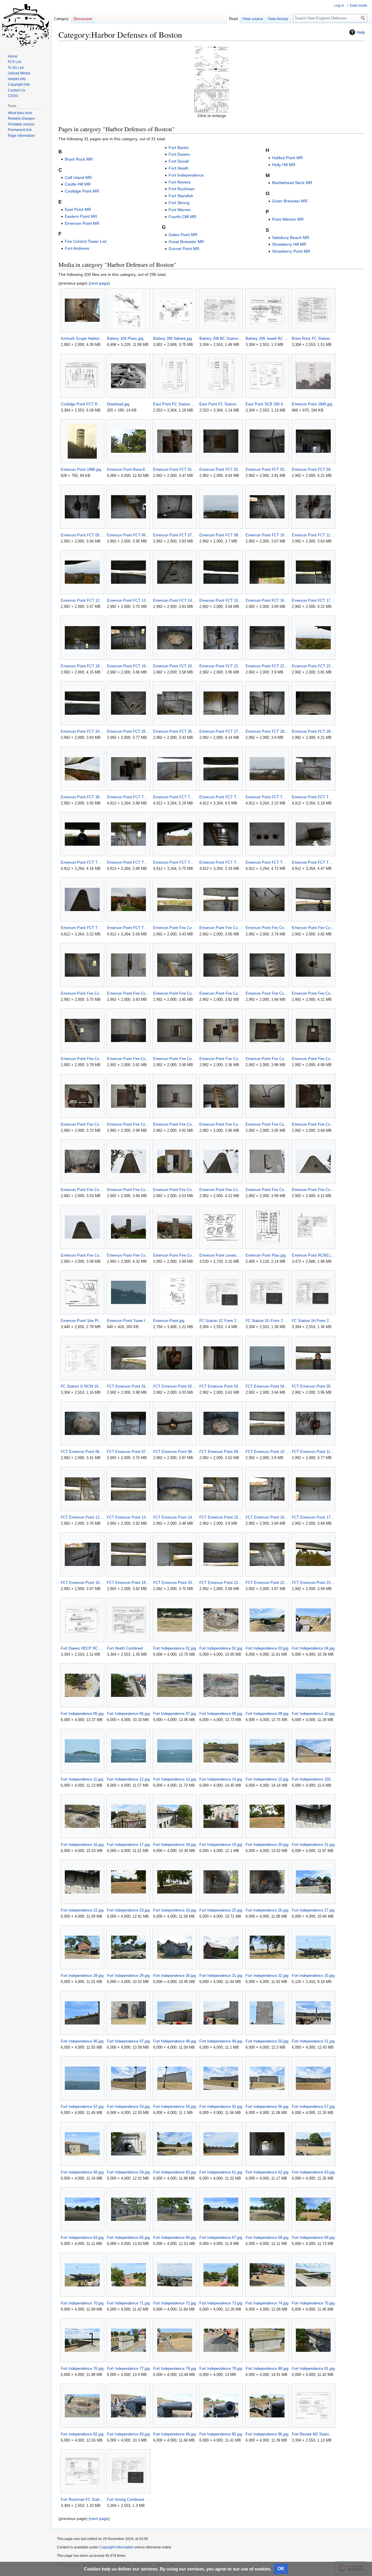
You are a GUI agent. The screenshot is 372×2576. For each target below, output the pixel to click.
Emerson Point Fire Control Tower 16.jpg (313, 1059)
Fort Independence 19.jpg (221, 1845)
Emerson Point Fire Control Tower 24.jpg (128, 1190)
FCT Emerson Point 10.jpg (267, 1452)
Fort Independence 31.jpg (221, 1976)
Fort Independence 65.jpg (128, 2238)
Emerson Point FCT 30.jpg (82, 797)
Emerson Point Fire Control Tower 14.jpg (221, 1059)
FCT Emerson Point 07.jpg (128, 1452)
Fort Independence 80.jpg (267, 2368)
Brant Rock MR (79, 159)
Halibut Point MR (287, 158)
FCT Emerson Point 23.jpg (313, 1583)
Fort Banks (179, 148)
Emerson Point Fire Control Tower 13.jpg (175, 1059)
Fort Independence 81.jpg (313, 2368)
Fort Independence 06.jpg (128, 1714)
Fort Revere (180, 182)
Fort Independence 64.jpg (82, 2238)
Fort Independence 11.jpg (82, 1779)
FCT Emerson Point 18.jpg (82, 1583)
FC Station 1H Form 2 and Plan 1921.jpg (313, 1321)
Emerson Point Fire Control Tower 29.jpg (82, 1255)
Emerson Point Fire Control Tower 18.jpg (128, 1124)
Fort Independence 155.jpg (313, 1779)
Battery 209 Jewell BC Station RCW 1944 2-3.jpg (267, 338)
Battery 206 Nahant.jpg (172, 338)
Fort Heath (178, 168)
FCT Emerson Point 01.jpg (128, 1386)
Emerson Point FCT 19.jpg (128, 666)
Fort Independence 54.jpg (175, 2107)
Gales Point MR (183, 235)
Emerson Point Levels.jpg (221, 1255)
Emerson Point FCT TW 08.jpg (175, 862)
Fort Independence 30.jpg (175, 1976)
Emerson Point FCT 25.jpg (128, 731)
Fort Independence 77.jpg (128, 2368)
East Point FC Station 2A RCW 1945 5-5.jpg (221, 404)
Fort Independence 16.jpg (82, 1845)
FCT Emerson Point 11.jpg (313, 1452)
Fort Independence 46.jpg (82, 2041)
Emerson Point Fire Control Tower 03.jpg (267, 928)
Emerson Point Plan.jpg (265, 1255)
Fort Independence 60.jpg (175, 2172)
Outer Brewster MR (290, 201)
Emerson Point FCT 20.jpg (175, 666)
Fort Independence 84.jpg (175, 2434)
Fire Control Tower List (86, 241)
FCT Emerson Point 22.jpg (267, 1583)
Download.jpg (118, 404)
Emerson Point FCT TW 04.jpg (267, 797)
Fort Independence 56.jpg (267, 2107)
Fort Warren (180, 210)
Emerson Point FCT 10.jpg (267, 535)
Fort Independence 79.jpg (221, 2368)
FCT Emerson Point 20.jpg (175, 1583)
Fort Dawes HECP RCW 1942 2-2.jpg (82, 1648)
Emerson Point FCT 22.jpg (267, 666)
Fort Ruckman (182, 189)
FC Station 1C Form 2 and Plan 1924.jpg (221, 1321)
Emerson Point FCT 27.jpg (221, 731)
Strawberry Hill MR (289, 244)
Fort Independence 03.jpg (267, 1648)
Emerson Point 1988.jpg (81, 469)
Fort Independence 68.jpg (267, 2238)
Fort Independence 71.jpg (128, 2303)
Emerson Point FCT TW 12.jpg (82, 928)
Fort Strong (179, 203)
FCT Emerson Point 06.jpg (82, 1452)
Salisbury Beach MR (291, 238)
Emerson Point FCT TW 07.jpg (128, 862)
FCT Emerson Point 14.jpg (175, 1517)
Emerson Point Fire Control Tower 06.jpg (128, 993)
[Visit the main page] (26, 23)
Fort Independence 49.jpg (221, 2041)
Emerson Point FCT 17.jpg (313, 600)
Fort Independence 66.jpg (175, 2238)
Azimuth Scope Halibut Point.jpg (82, 338)
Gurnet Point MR (184, 249)
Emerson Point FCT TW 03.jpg (221, 797)
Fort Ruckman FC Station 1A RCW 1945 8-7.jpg (82, 2499)
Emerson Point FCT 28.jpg (267, 731)
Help (361, 32)
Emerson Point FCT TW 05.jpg (313, 797)
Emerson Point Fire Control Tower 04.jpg (313, 928)
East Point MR (78, 209)
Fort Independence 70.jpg (82, 2303)
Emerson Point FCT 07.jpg (175, 535)
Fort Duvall (179, 161)
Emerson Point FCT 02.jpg (221, 469)
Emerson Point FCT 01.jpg (175, 469)
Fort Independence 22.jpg (82, 1910)
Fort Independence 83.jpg (128, 2434)
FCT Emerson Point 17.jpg (313, 1517)
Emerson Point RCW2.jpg (313, 1255)
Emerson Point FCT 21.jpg (221, 666)
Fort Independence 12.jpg (128, 1779)
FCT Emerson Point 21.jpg (221, 1583)
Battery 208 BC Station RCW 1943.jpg (221, 338)
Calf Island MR (78, 177)
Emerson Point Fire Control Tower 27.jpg (267, 1190)
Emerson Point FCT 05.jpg (82, 535)
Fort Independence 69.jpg (313, 2238)
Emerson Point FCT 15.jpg (221, 600)
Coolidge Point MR (82, 191)
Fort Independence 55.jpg (221, 2107)
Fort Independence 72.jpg (175, 2303)
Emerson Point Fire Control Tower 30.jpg (128, 1255)
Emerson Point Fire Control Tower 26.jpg (221, 1190)
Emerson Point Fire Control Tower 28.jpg (313, 1190)
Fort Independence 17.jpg (128, 1845)
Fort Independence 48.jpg (175, 2041)
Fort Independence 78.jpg (175, 2368)
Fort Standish (181, 196)
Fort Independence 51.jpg (313, 2041)
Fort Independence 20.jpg (267, 1845)
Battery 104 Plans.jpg (125, 338)
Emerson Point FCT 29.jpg (313, 731)
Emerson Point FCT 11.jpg (313, 535)
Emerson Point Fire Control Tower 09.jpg (267, 993)
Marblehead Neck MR (292, 183)
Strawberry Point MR (291, 251)
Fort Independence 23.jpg (128, 1910)
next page (99, 283)
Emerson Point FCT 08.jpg (221, 535)
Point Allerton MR (288, 219)
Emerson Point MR (82, 223)
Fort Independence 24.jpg (175, 1910)
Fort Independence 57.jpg (313, 2107)
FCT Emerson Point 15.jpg (221, 1517)
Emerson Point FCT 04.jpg (313, 469)
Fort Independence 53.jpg (128, 2107)
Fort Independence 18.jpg (175, 1845)
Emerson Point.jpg (169, 1321)
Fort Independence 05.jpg (82, 1714)
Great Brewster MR (186, 242)
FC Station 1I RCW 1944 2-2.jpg (82, 1386)
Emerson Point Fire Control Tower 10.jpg (313, 993)
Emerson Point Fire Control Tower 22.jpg (313, 1124)
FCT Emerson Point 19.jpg (128, 1583)
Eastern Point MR (81, 216)
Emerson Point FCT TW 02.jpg (175, 797)
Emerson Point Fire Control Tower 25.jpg (175, 1190)
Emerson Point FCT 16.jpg (267, 600)
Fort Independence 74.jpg (267, 2303)
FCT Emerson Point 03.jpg (221, 1386)
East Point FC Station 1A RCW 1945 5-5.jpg (175, 404)
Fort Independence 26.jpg (267, 1910)
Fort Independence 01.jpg (175, 1648)
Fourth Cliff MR (183, 217)
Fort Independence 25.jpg (221, 1910)
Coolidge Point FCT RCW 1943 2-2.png (82, 404)
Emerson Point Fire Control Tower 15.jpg (267, 1059)
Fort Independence (186, 175)
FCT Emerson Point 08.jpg (175, 1452)
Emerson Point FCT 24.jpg (82, 731)
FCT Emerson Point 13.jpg (128, 1517)
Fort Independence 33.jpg (313, 1976)
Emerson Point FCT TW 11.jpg (313, 862)
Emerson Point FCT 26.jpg (175, 731)
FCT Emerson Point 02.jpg (175, 1386)
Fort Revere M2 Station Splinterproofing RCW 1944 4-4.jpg (313, 2434)
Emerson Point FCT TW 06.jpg (82, 862)
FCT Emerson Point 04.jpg (267, 1386)
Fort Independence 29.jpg (128, 1976)
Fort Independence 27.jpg (313, 1910)
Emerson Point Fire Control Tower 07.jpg (175, 993)
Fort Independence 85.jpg (221, 2434)
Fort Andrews (77, 248)
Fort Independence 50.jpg (267, 2041)
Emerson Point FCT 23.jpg (313, 666)
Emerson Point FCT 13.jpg (128, 600)
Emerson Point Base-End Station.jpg (128, 469)
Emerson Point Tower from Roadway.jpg (128, 1321)
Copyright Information (116, 2547)
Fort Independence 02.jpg (221, 1648)
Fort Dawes (179, 154)
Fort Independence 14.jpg (221, 1779)
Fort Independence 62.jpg (267, 2172)
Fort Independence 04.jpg (313, 1648)
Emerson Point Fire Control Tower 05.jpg (82, 993)
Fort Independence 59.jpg (128, 2172)
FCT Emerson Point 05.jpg (313, 1386)
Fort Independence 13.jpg (175, 1779)
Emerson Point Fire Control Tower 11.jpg (82, 1059)
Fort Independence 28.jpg (82, 1976)
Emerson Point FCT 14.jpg (175, 600)
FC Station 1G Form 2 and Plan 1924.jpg (267, 1321)
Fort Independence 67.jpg (221, 2238)
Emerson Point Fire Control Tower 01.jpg (175, 928)
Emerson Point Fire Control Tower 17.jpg (82, 1124)
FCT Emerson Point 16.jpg (267, 1517)
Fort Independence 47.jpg (128, 2041)
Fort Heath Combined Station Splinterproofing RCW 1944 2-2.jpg (128, 1648)
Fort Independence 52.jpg (82, 2107)
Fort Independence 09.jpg (267, 1714)
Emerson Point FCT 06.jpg (128, 535)
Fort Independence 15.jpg (267, 1779)
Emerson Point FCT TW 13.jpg (128, 928)
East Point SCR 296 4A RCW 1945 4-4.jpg (267, 404)
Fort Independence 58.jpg (82, 2172)
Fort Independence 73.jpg (221, 2303)
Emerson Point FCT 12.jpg (82, 600)
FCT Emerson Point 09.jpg (221, 1452)
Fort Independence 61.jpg (221, 2172)
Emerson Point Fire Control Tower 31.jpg (175, 1255)
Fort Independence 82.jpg (82, 2434)
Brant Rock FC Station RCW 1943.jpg (313, 338)
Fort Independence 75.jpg (313, 2303)
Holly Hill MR (284, 165)
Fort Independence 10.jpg (313, 1714)
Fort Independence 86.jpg (267, 2434)
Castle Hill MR (78, 184)
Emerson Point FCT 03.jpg (267, 469)
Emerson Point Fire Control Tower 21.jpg (267, 1124)
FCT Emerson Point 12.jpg (82, 1517)
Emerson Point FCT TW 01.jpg (128, 797)
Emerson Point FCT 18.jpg (82, 666)
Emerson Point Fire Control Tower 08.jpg (221, 993)
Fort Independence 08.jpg (221, 1714)
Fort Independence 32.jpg (267, 1976)
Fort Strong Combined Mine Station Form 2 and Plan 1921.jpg (128, 2499)
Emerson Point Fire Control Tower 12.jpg (128, 1059)
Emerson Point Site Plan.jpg (82, 1321)
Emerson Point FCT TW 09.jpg (221, 862)
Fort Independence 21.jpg (313, 1845)
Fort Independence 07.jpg (175, 1714)
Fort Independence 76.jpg (82, 2368)
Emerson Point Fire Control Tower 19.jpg (175, 1124)
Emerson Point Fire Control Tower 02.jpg (221, 928)
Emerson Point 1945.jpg (312, 404)
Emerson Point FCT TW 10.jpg (267, 862)
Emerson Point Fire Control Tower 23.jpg (82, 1190)
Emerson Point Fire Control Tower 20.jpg (221, 1124)
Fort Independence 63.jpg (313, 2172)
